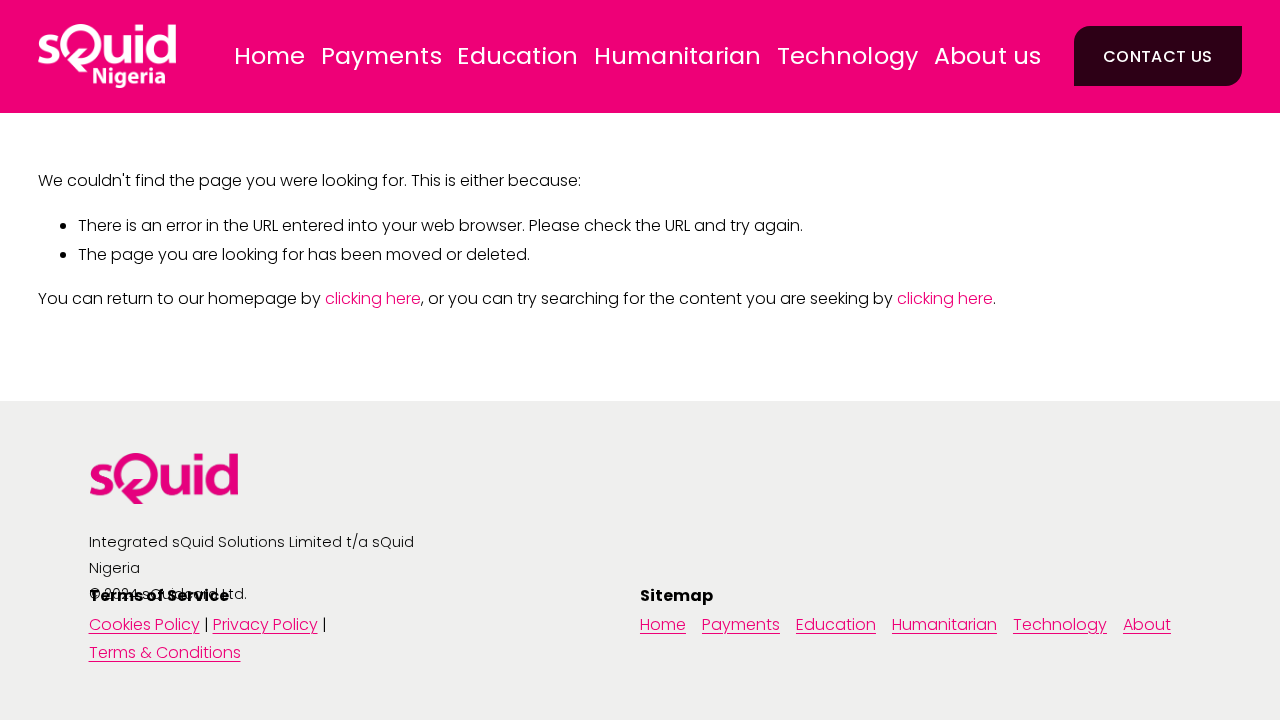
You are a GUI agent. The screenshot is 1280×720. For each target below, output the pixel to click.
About (1147, 624)
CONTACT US (1157, 56)
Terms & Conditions (165, 652)
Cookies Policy (144, 624)
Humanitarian (678, 56)
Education (517, 56)
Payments (381, 56)
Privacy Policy (265, 624)
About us (988, 56)
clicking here (373, 298)
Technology (847, 56)
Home (270, 56)
